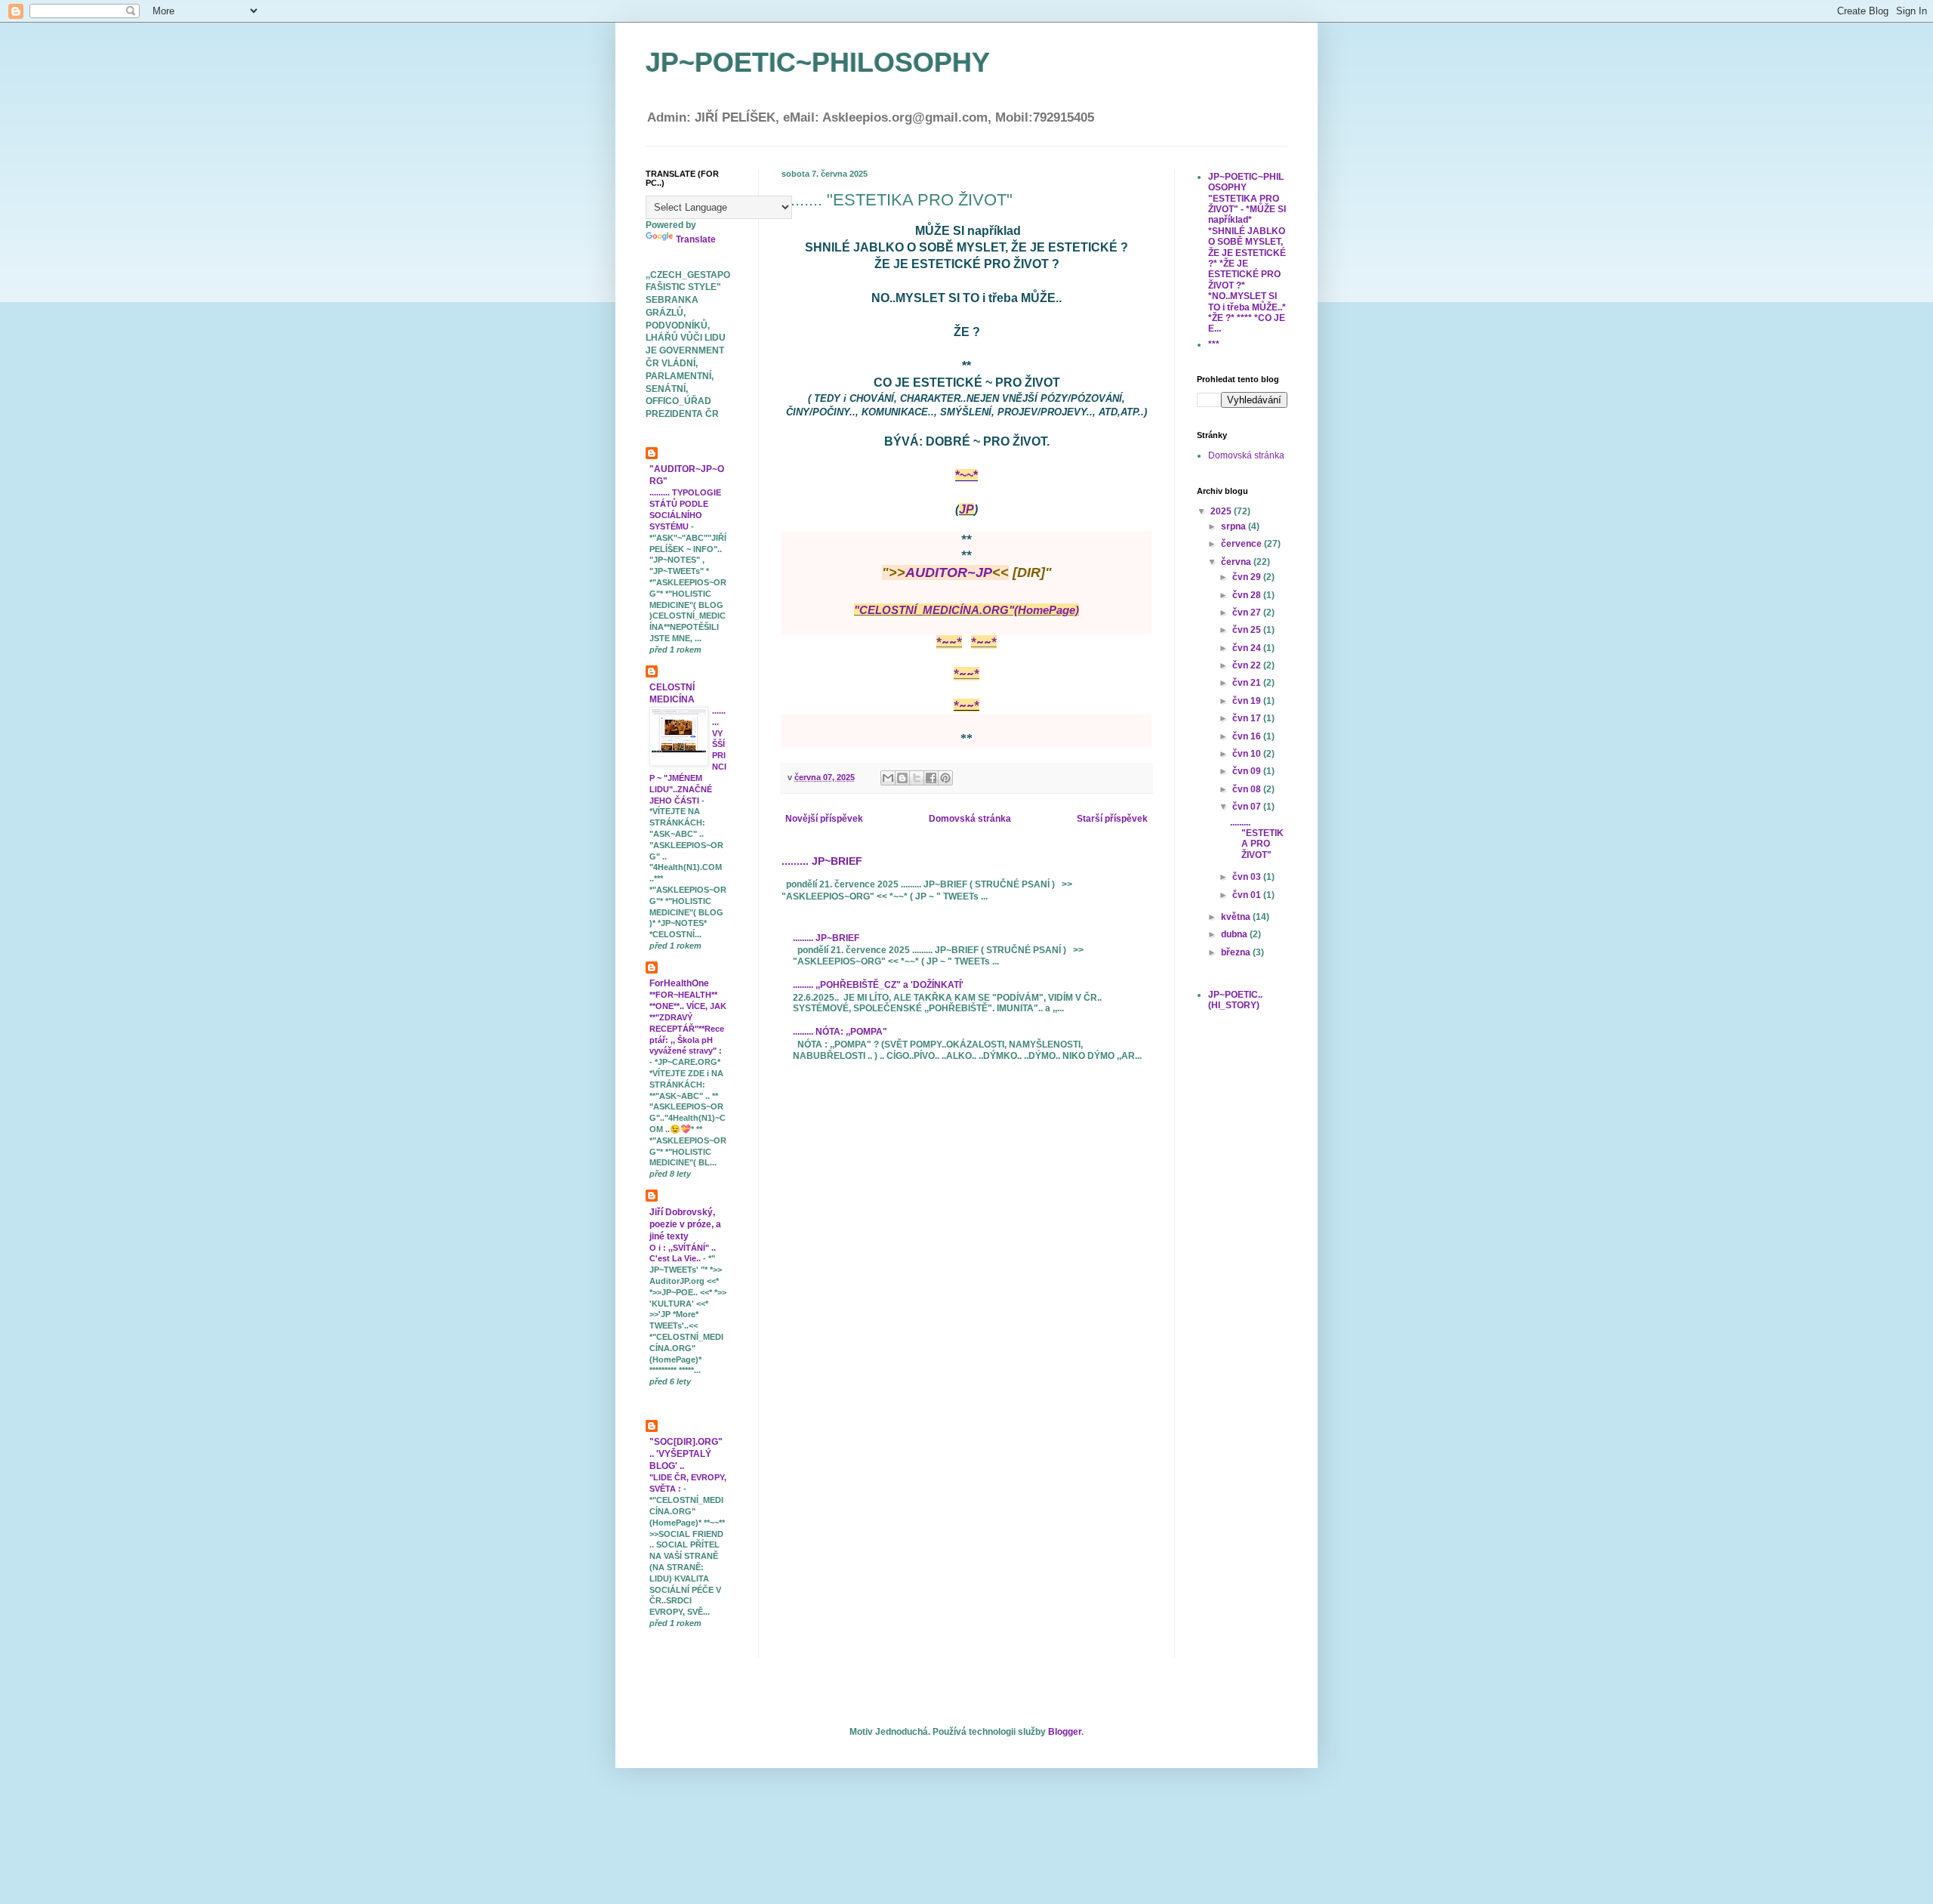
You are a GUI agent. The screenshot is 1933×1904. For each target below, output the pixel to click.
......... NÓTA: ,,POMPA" (840, 1032)
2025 (1222, 511)
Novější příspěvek (824, 819)
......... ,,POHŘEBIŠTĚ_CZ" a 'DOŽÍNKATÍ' (878, 985)
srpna (1235, 526)
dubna (1235, 934)
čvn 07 (1248, 807)
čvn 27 (1248, 613)
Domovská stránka (970, 819)
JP (966, 509)
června (1237, 562)
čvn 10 (1248, 754)
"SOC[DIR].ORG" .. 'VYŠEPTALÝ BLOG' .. (686, 1454)
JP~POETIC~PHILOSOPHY (818, 62)
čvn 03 (1248, 877)
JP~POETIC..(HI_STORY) (1235, 1000)
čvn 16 (1248, 736)
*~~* (966, 475)
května (1237, 917)
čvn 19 (1248, 701)
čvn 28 (1248, 595)
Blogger (1065, 1732)
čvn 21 (1248, 683)
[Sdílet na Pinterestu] (945, 778)
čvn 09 (1248, 771)
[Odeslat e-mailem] (888, 778)
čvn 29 (1248, 577)
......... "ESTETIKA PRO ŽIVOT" (1257, 839)
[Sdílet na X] (917, 778)
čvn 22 (1248, 665)
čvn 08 (1248, 789)
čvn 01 (1248, 895)
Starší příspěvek (1112, 819)
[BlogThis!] (902, 778)
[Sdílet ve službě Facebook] (931, 778)
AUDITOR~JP (949, 572)
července (1242, 544)
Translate (696, 239)
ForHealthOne (679, 983)
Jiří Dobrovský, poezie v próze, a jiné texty (685, 1224)
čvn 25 (1248, 630)
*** (1214, 344)
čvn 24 (1248, 648)
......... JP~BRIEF (822, 861)
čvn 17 (1248, 718)
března (1237, 952)
